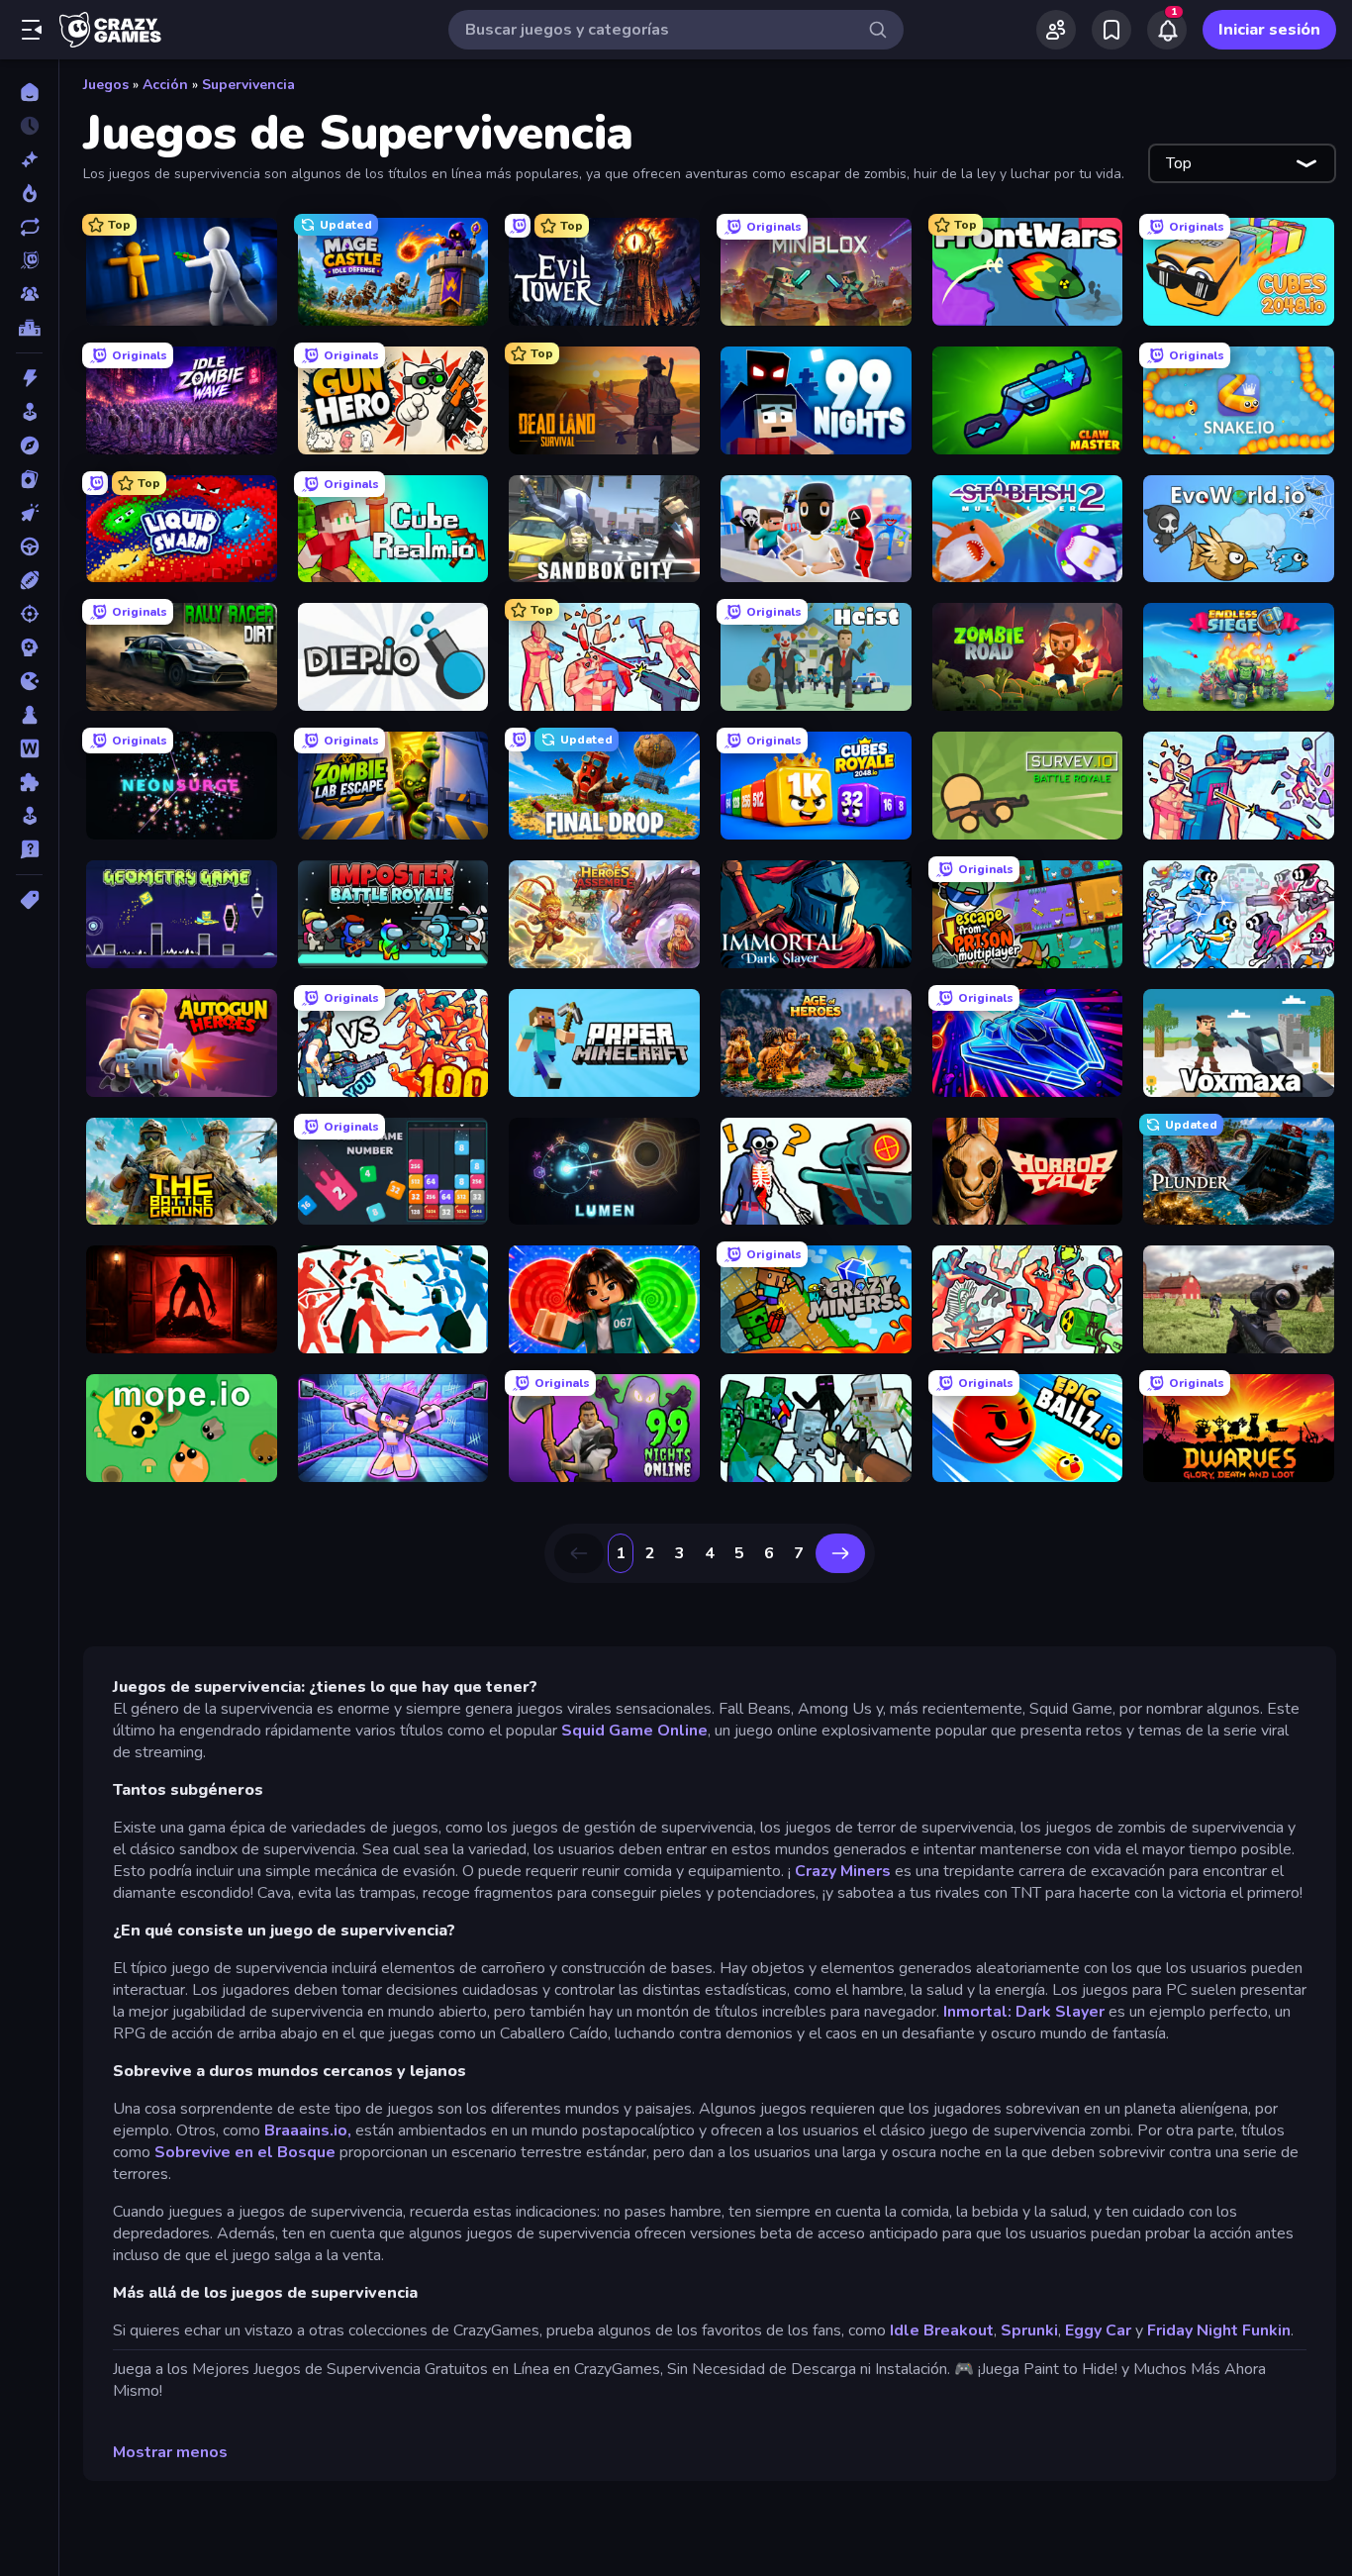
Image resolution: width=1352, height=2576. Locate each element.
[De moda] (29, 193)
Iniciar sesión (1269, 30)
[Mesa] (29, 715)
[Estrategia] (29, 647)
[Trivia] (29, 849)
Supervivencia (248, 85)
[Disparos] (29, 614)
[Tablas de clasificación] (29, 328)
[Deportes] (29, 580)
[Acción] (29, 378)
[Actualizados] (29, 227)
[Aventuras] (29, 446)
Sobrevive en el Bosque (245, 2152)
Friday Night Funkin (1219, 2330)
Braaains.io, (308, 2130)
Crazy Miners (843, 1871)
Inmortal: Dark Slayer (1026, 2012)
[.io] (29, 681)
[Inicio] (29, 92)
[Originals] (29, 260)
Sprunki (1029, 2330)
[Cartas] (29, 479)
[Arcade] (29, 412)
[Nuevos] (29, 159)
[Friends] (1056, 30)
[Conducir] (29, 546)
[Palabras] (29, 748)
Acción (165, 85)
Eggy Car (1098, 2330)
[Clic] (29, 513)
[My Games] (1111, 30)
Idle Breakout (942, 2330)
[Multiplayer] (29, 294)
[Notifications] (1167, 30)
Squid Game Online (634, 1731)
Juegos (106, 85)
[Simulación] (29, 816)
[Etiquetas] (29, 900)
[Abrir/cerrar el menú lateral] (32, 30)
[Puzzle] (29, 782)
